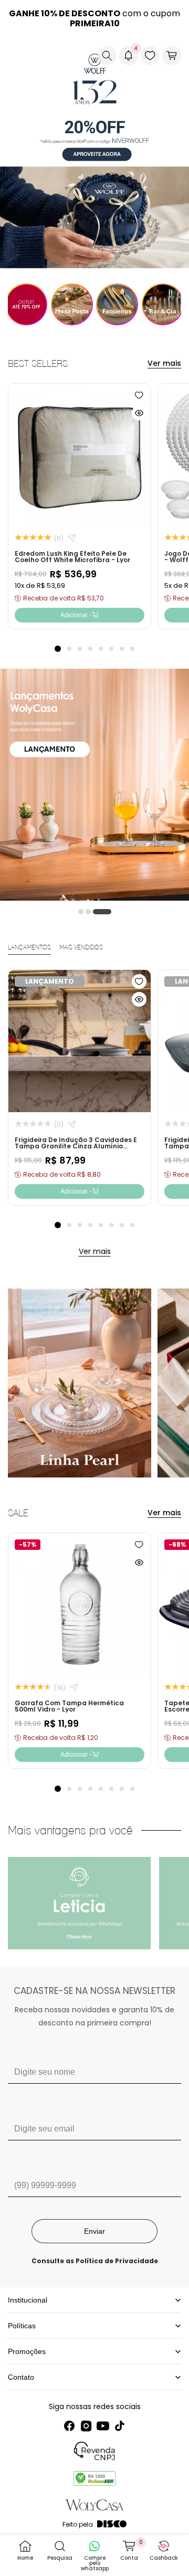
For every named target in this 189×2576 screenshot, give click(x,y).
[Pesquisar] (107, 56)
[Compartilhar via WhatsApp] (72, 538)
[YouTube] (103, 2426)
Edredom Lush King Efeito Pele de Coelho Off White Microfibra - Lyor (72, 556)
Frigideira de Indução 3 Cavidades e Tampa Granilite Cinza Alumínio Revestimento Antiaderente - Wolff (76, 1146)
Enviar (94, 2231)
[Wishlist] (150, 56)
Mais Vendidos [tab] (81, 948)
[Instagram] (86, 2426)
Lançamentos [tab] (29, 948)
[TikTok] (120, 2426)
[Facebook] (69, 2426)
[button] (16, 56)
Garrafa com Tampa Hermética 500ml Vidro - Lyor (69, 1706)
